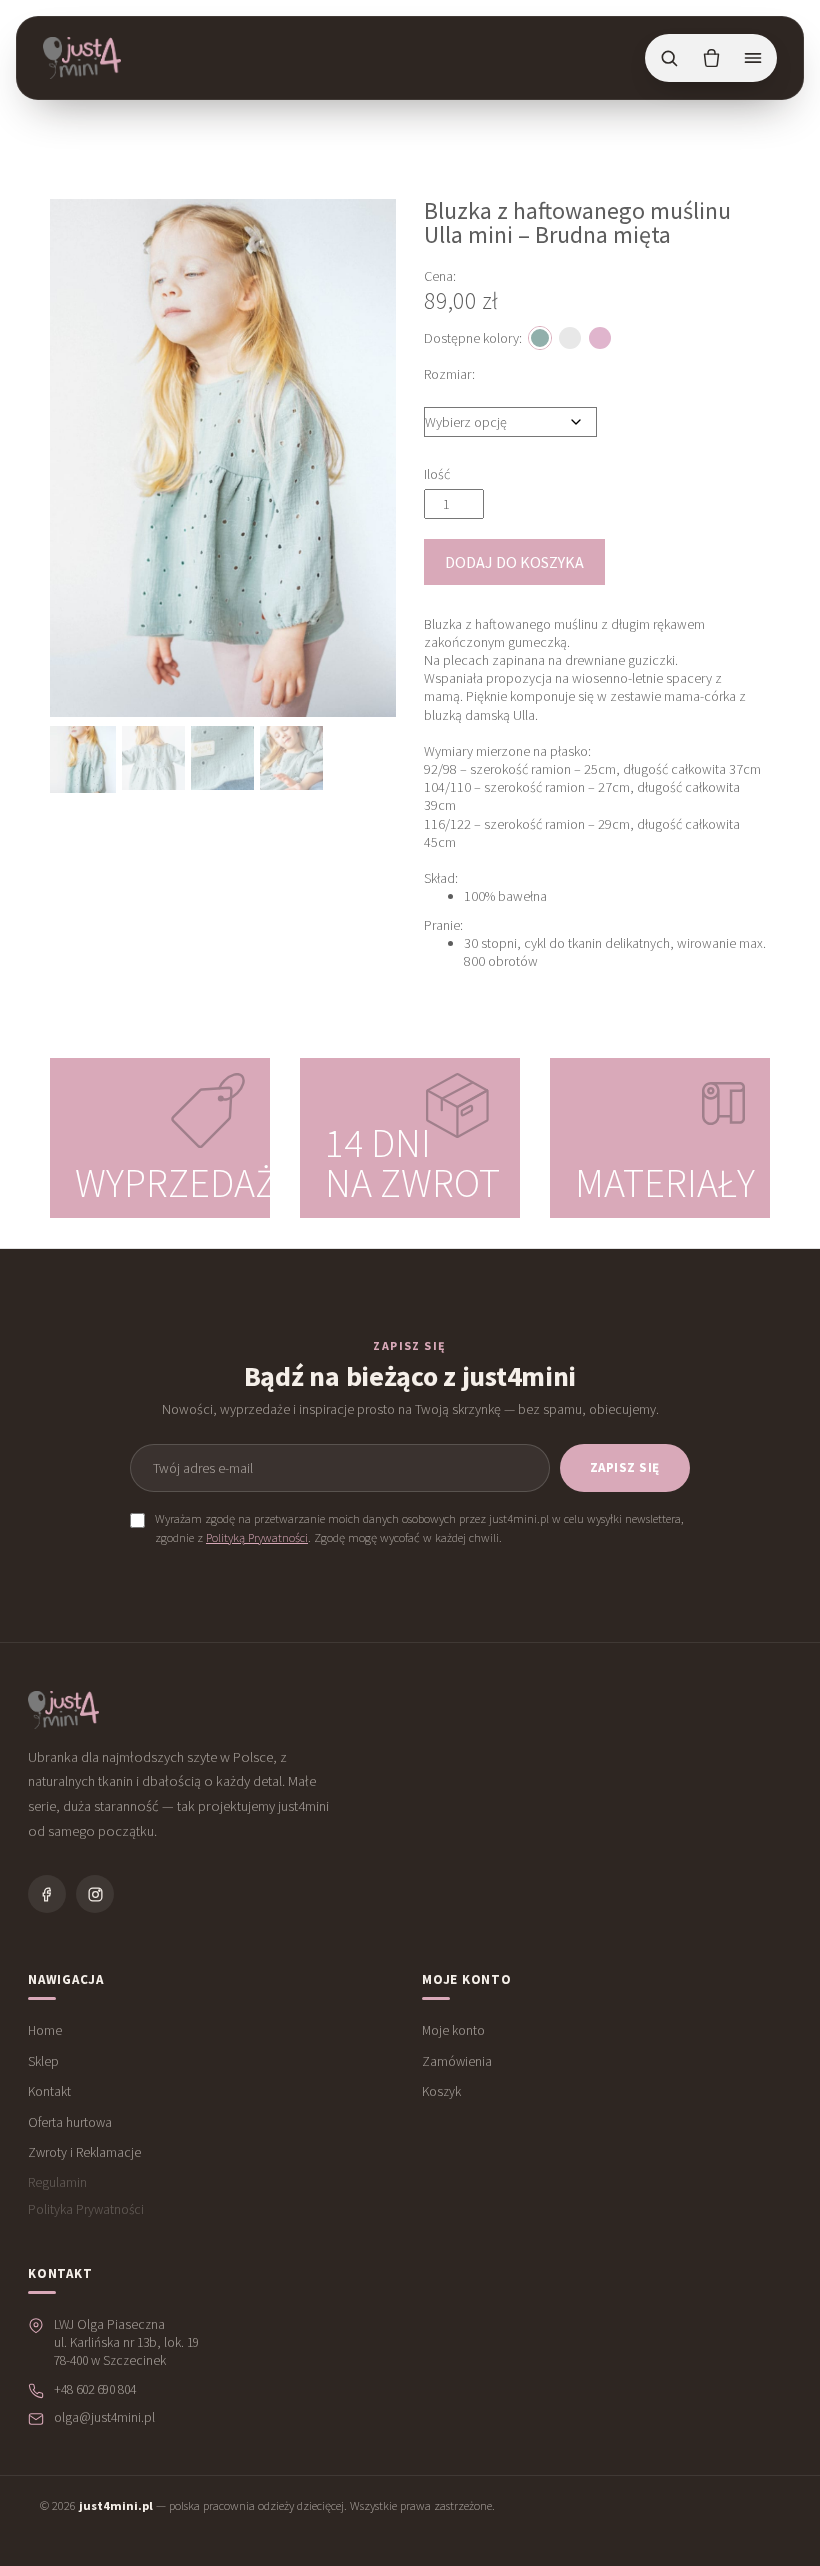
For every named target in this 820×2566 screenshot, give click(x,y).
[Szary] (570, 338)
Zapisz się (625, 1467)
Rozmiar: (449, 374)
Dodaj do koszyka (514, 562)
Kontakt (49, 2091)
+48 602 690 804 (95, 2389)
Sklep (43, 2061)
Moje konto (453, 2030)
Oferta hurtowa (70, 2122)
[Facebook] (47, 1894)
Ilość (437, 474)
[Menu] (753, 58)
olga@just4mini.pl (104, 2417)
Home (45, 2030)
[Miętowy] (540, 338)
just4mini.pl (116, 2505)
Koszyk (441, 2091)
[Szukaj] (669, 58)
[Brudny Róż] (600, 338)
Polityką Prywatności (257, 1537)
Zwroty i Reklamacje (84, 2152)
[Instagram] (95, 1894)
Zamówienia (457, 2061)
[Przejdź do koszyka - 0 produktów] (711, 58)
